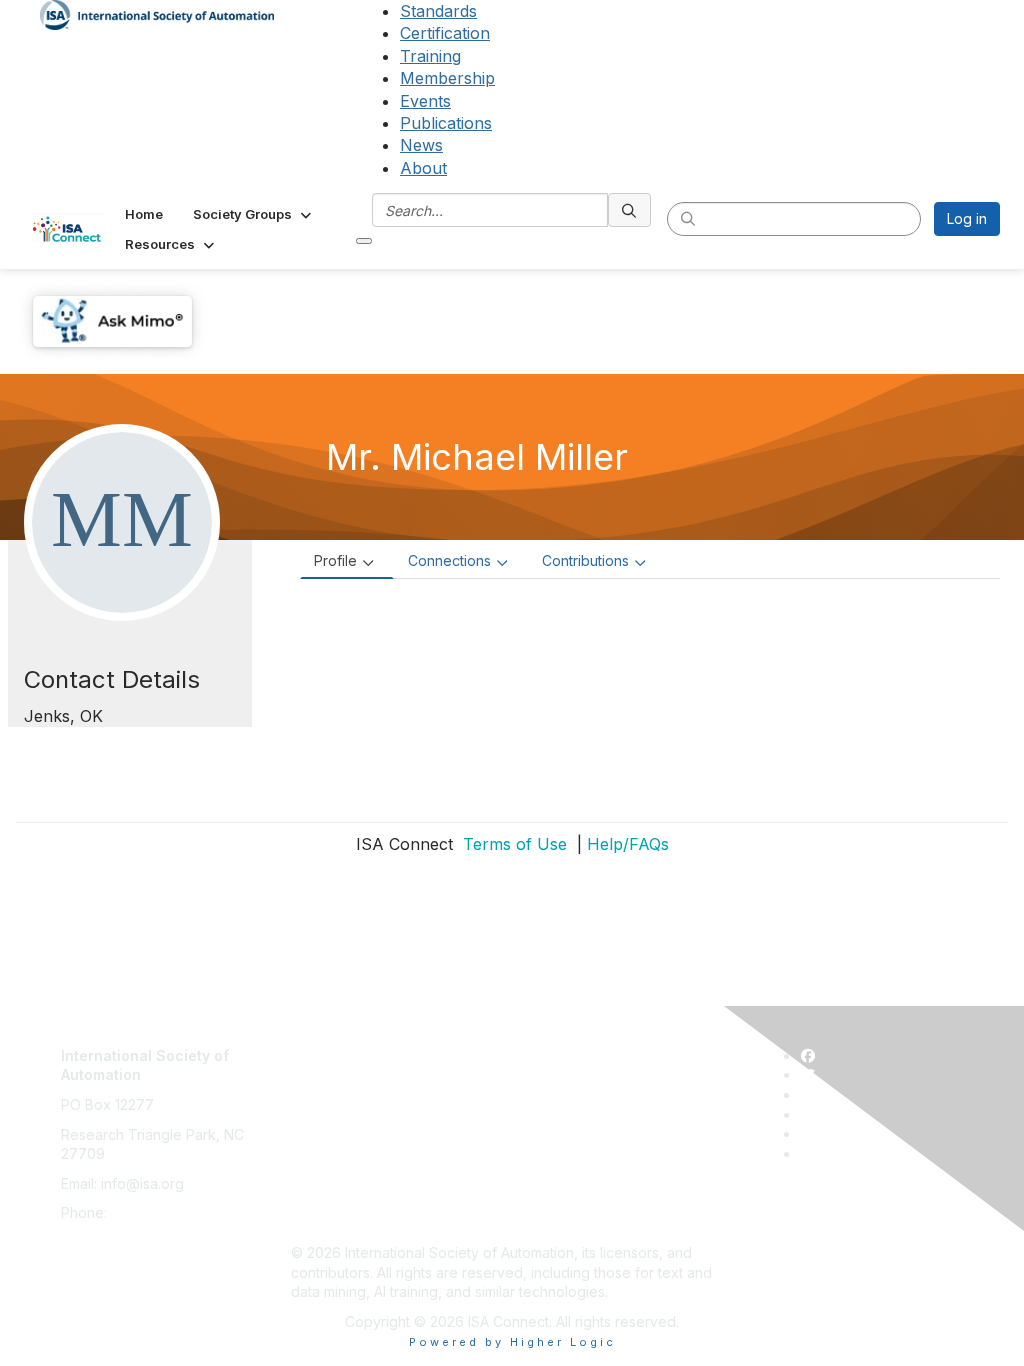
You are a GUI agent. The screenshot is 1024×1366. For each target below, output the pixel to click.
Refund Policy (337, 1163)
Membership (447, 78)
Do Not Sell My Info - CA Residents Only (422, 1193)
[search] (630, 210)
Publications (446, 123)
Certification (445, 33)
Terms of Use (512, 844)
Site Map (320, 1222)
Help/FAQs (628, 844)
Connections (449, 560)
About (423, 168)
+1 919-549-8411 (164, 1212)
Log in (967, 218)
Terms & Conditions (355, 1134)
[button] (254, 214)
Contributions (585, 560)
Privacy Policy (337, 1104)
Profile (335, 560)
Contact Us (327, 1045)
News (421, 145)
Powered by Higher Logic (512, 1342)
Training (430, 56)
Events (425, 101)
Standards (438, 11)
